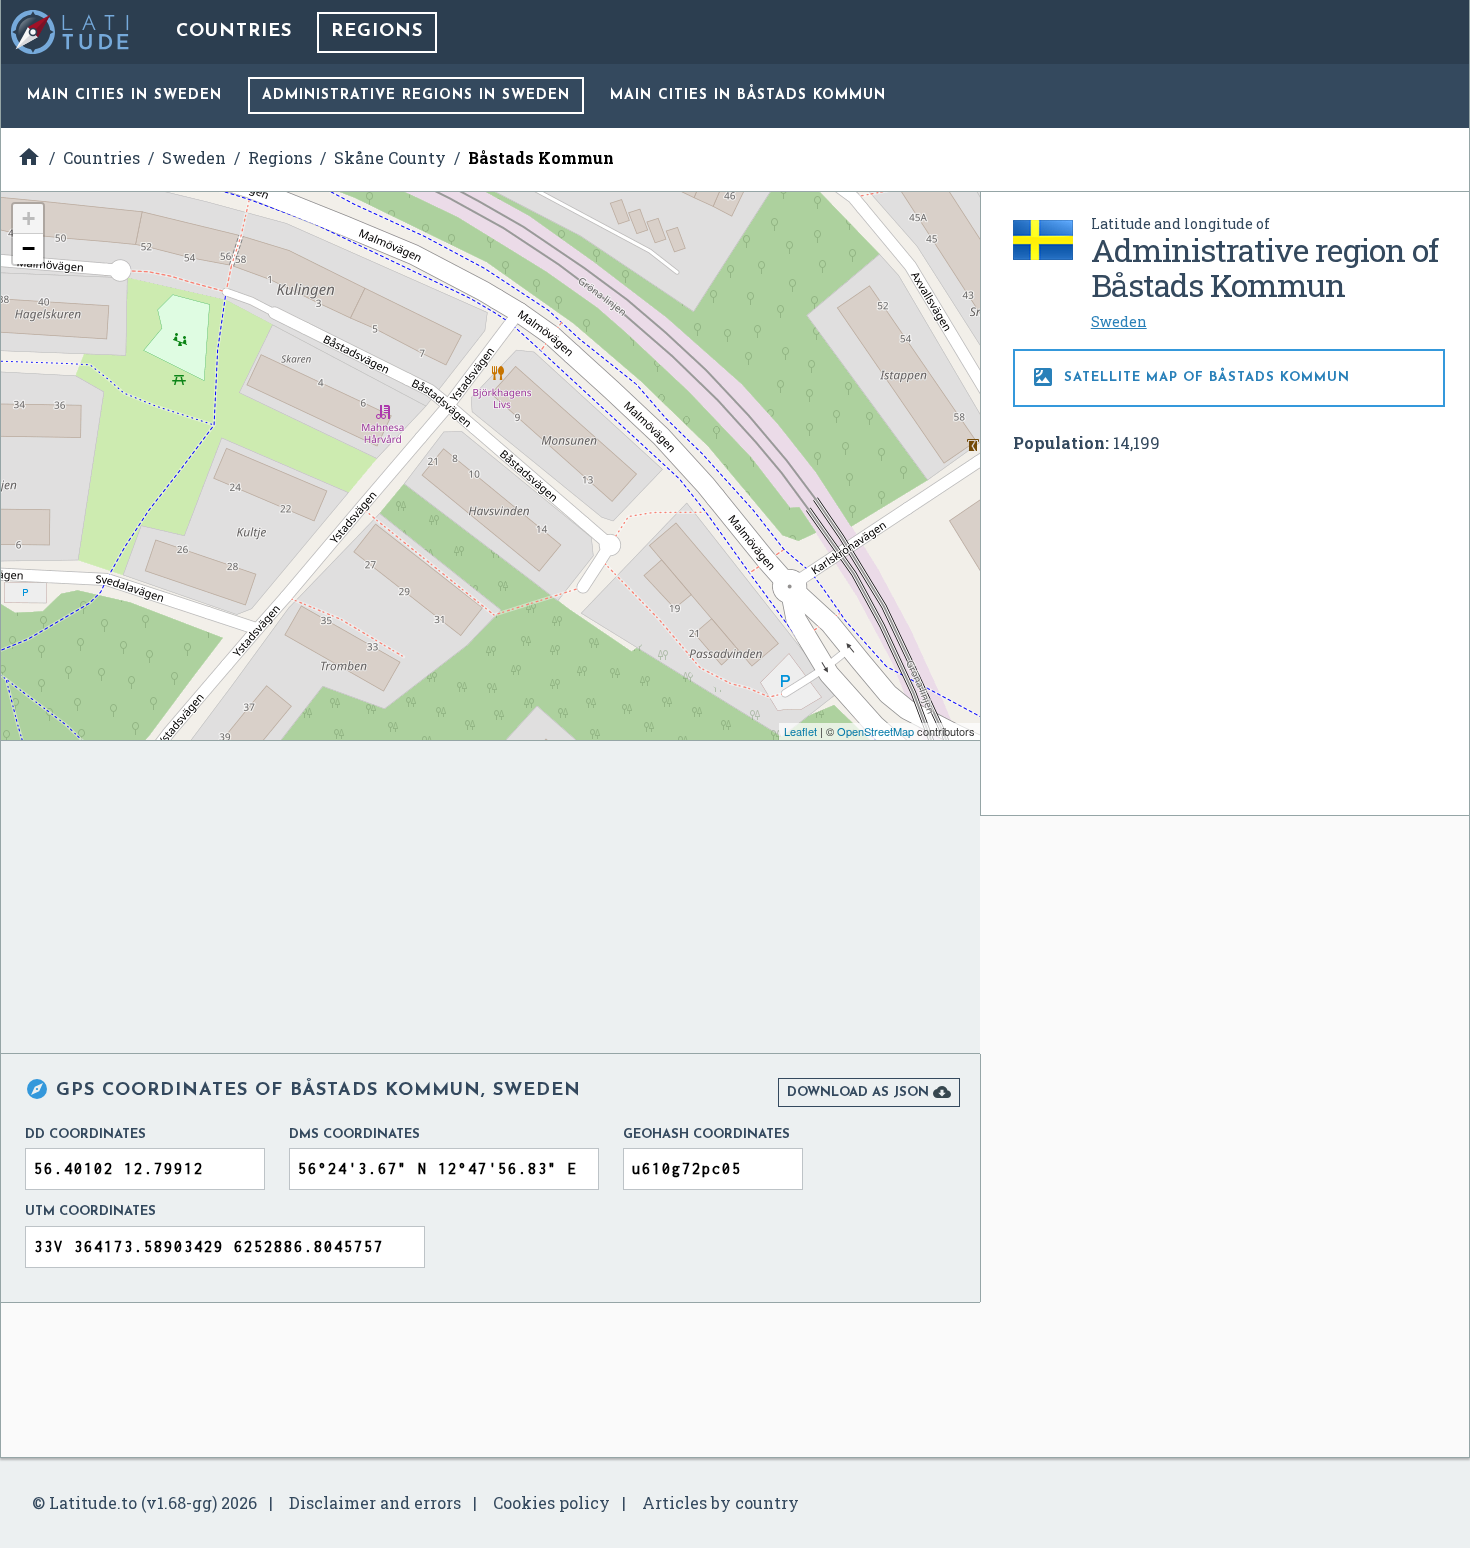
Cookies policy (551, 1502)
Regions (377, 32)
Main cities (124, 95)
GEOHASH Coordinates (706, 1134)
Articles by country (720, 1502)
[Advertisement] (1229, 619)
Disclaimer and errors (375, 1502)
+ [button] (28, 218)
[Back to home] (71, 32)
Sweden (1119, 321)
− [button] (28, 248)
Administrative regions (416, 95)
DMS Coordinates (354, 1134)
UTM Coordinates (90, 1211)
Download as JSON (869, 1092)
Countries (234, 32)
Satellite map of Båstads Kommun (1190, 377)
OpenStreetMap (875, 731)
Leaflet (800, 731)
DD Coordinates (85, 1134)
